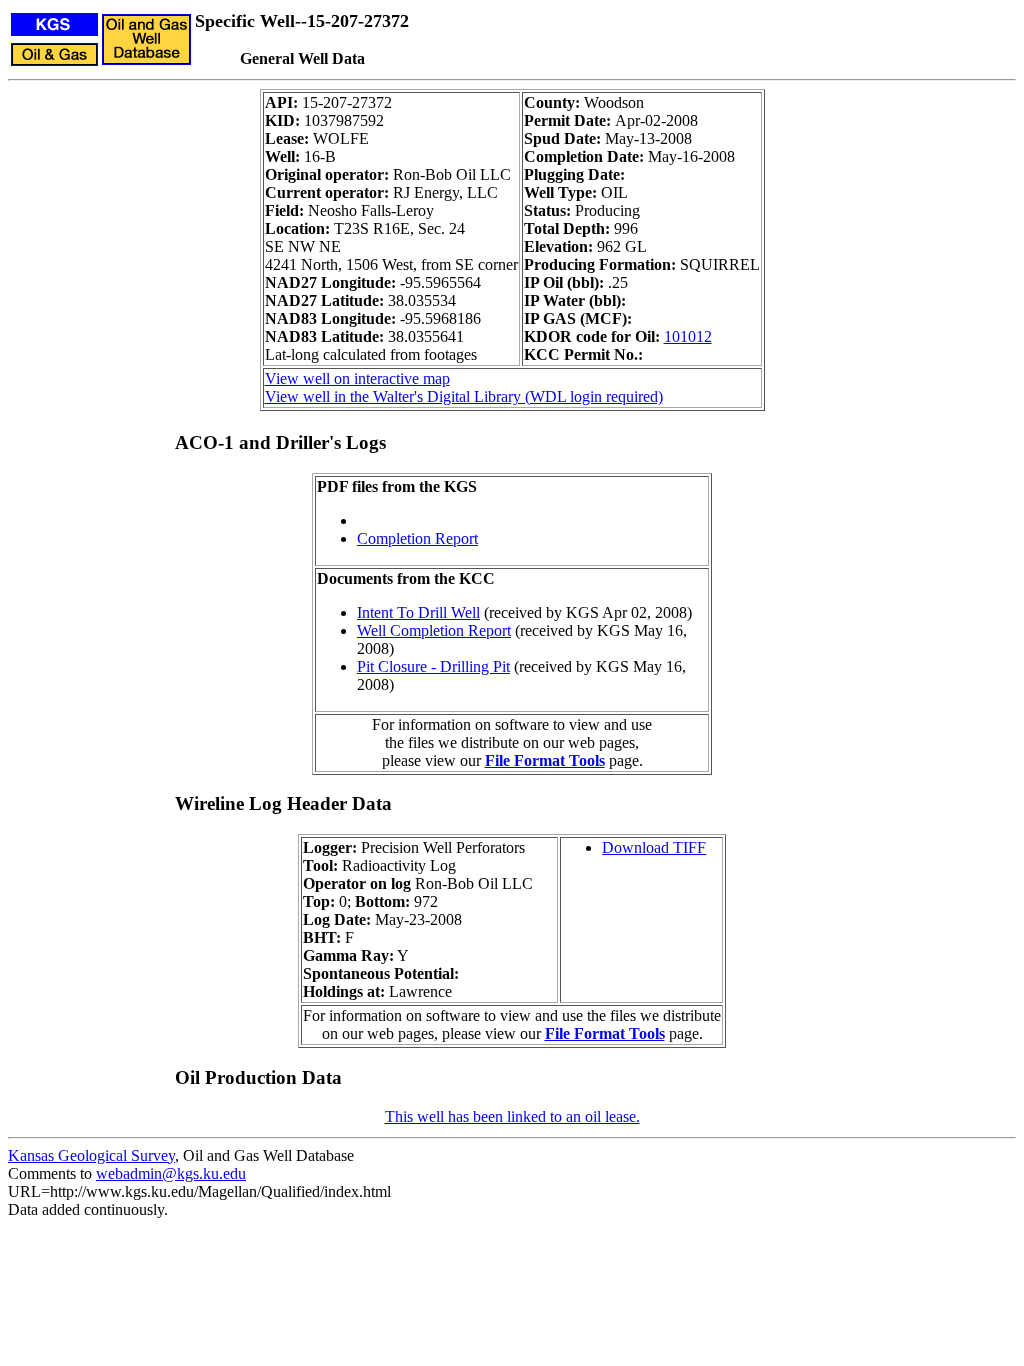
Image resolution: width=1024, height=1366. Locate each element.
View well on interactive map (357, 378)
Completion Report (417, 538)
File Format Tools (545, 760)
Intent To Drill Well (418, 612)
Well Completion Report (434, 630)
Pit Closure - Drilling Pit (433, 666)
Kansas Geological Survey (91, 1155)
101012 (688, 336)
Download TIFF (654, 847)
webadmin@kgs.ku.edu (171, 1173)
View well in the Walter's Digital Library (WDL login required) (464, 396)
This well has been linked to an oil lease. (512, 1116)
